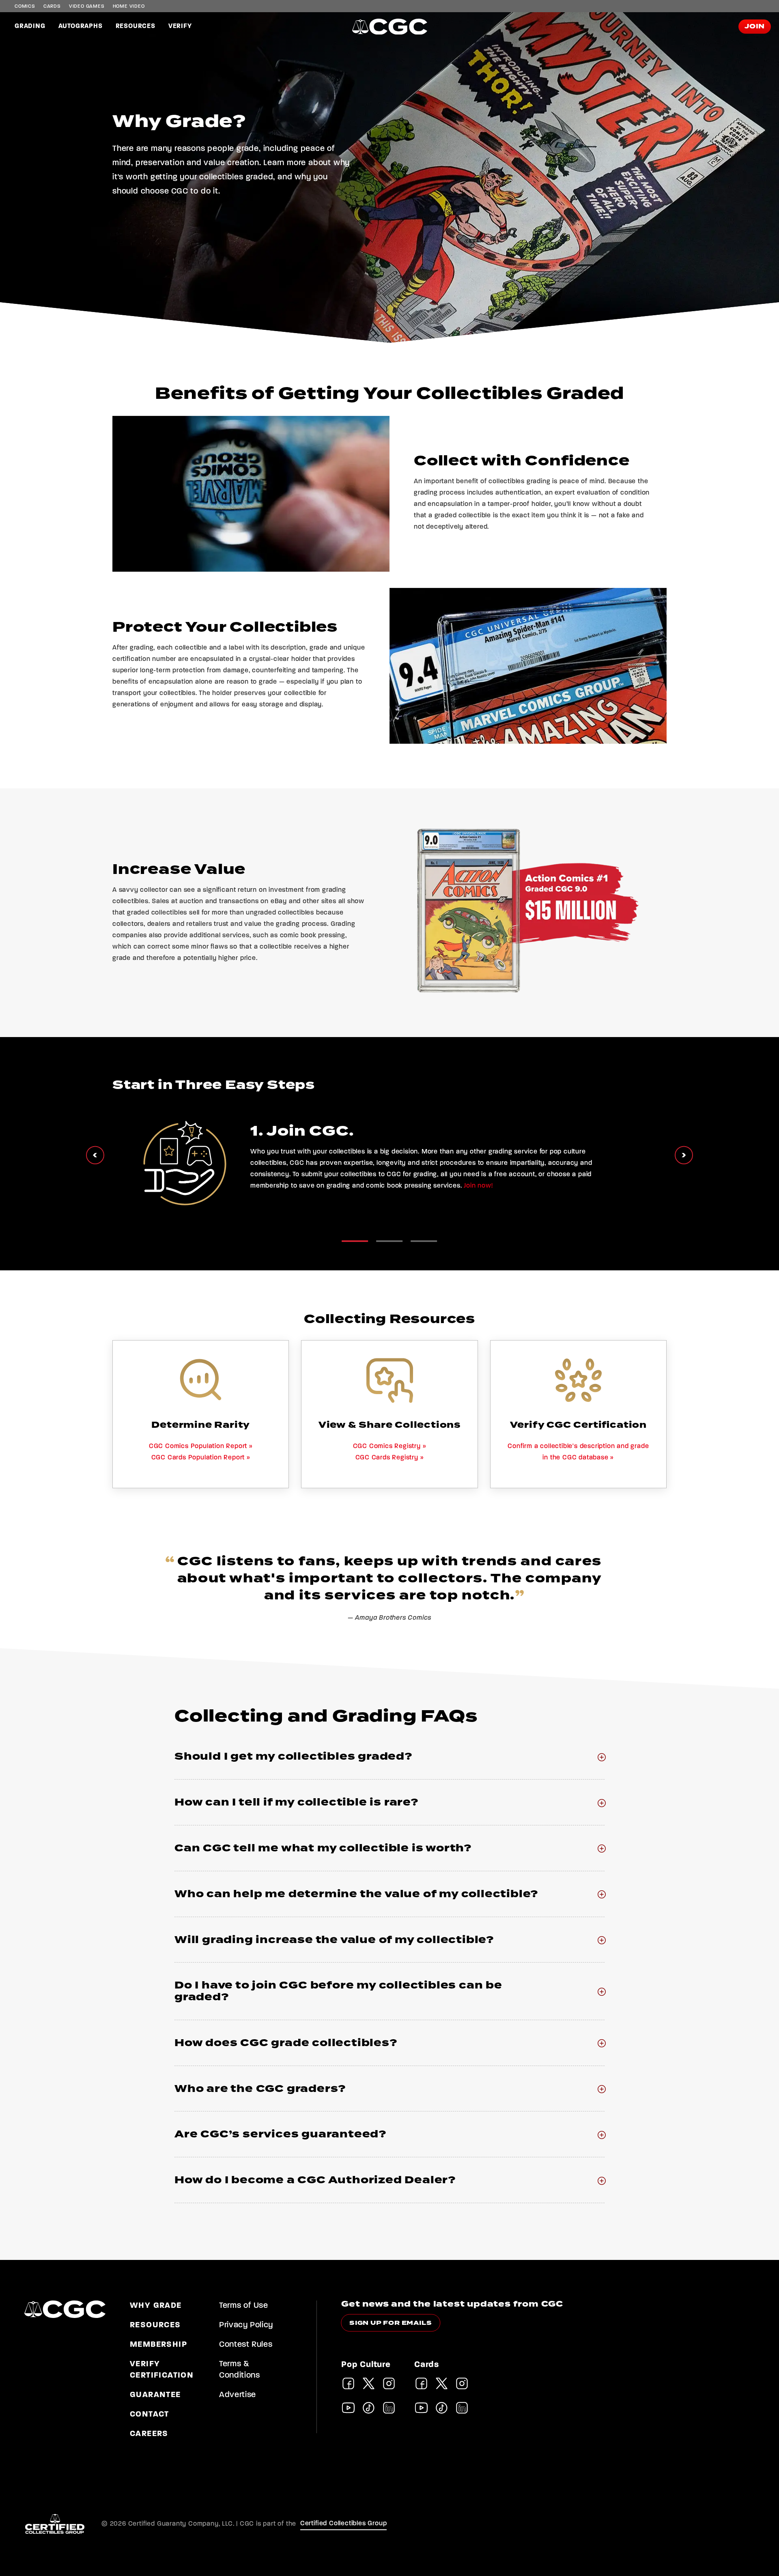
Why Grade (156, 2306)
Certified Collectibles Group (344, 2524)
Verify (180, 26)
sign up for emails (391, 2323)
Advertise (238, 2395)
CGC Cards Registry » (390, 1458)
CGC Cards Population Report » (201, 1458)
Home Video (129, 6)
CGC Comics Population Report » (201, 1446)
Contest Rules (246, 2345)
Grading (30, 26)
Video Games (87, 6)
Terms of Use (244, 2306)
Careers (149, 2434)
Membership (158, 2345)
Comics (25, 6)
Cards (52, 6)
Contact (150, 2415)
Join (755, 27)
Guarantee (155, 2395)
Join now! (478, 1186)
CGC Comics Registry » (390, 1446)
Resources (136, 26)
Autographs (81, 26)
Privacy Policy (246, 2325)
